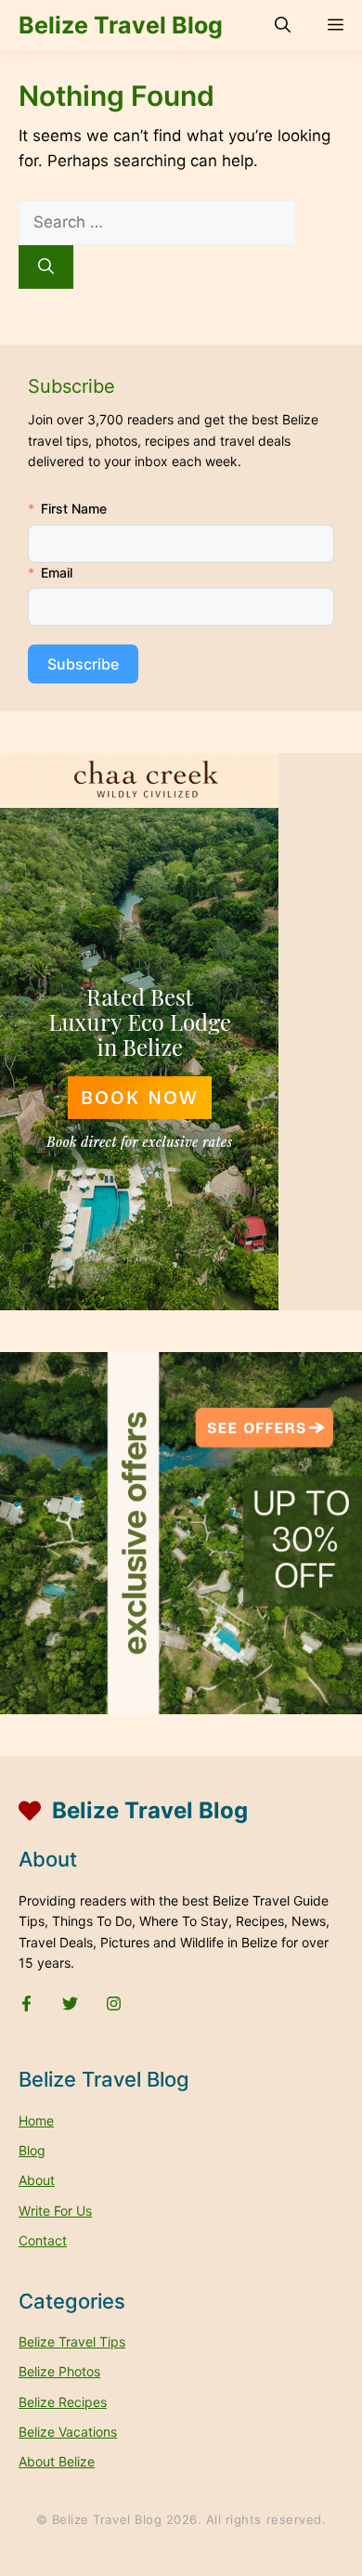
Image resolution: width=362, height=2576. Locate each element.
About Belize (57, 2461)
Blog (32, 2150)
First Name (74, 508)
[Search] (46, 267)
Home (36, 2121)
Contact (43, 2240)
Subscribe (83, 664)
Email (57, 572)
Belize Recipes (63, 2402)
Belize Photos (59, 2371)
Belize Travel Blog (121, 25)
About (37, 2180)
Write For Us (55, 2211)
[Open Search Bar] (283, 26)
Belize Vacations (68, 2432)
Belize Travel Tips (72, 2342)
